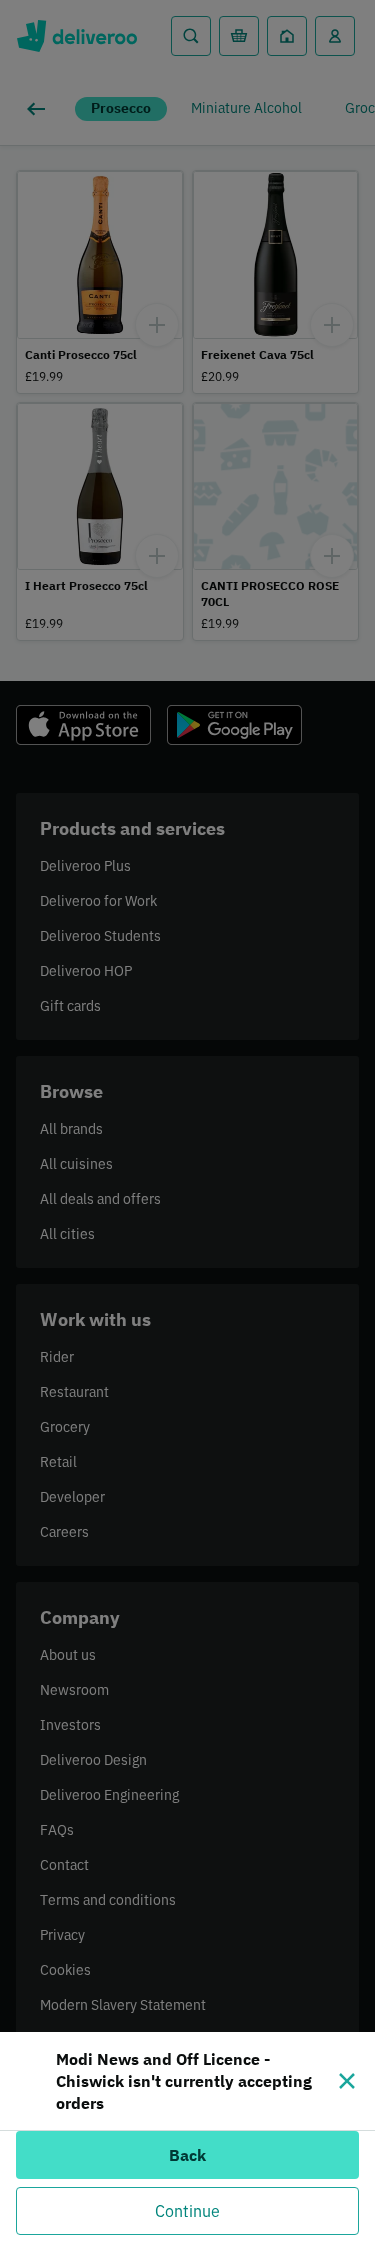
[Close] (347, 2081)
